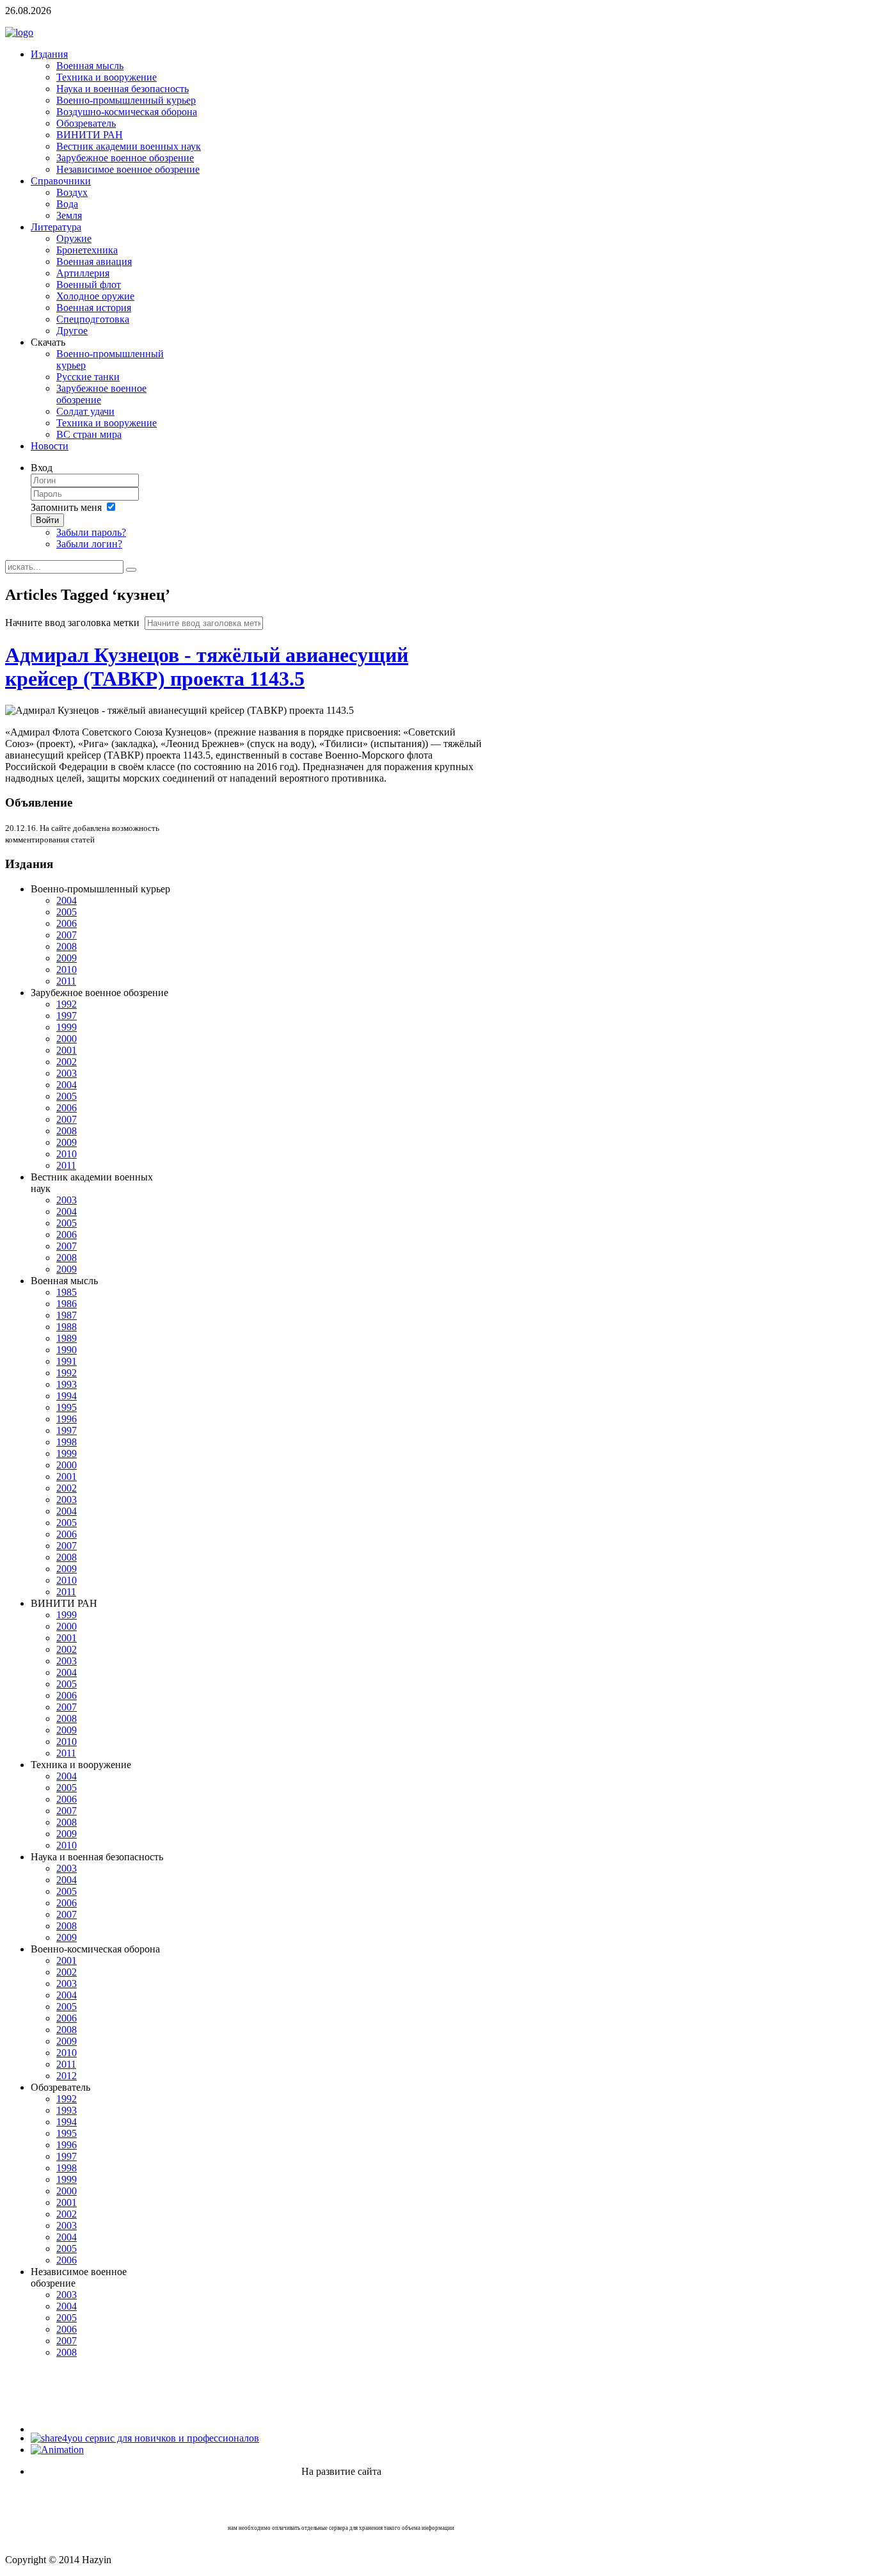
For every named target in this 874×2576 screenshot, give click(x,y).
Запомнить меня (66, 507)
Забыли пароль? (91, 532)
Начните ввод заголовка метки (74, 623)
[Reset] (131, 570)
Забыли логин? (89, 544)
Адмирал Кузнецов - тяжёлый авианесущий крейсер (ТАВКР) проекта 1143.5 (207, 667)
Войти (47, 520)
